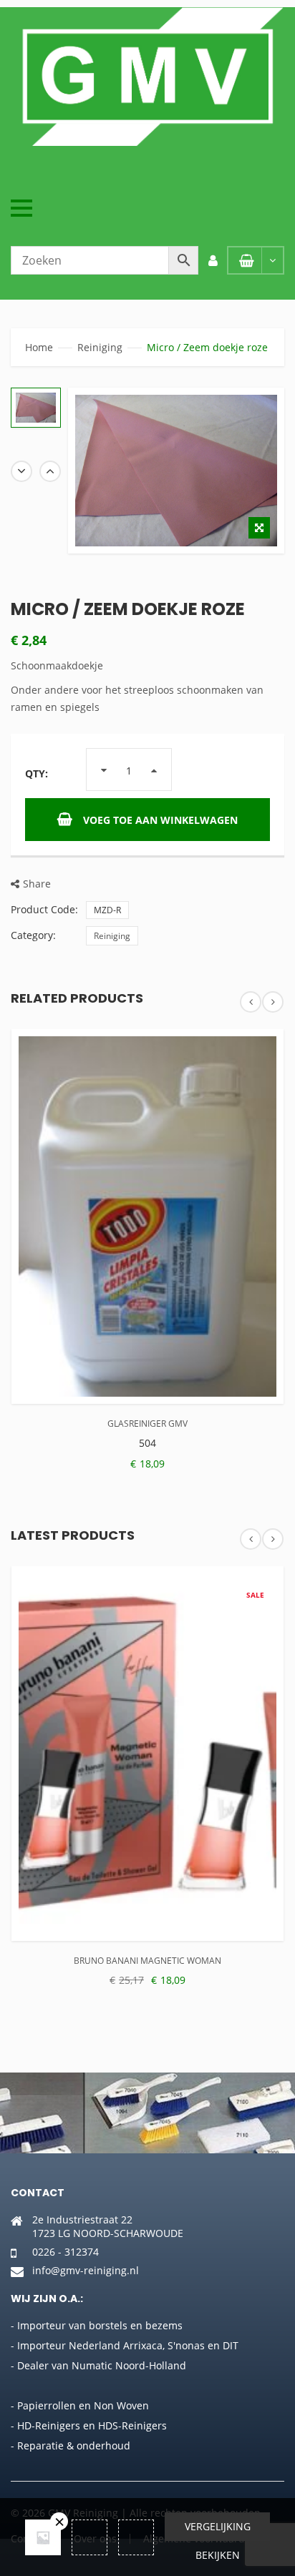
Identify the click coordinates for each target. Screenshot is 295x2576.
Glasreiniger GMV (147, 1424)
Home (39, 347)
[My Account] (213, 260)
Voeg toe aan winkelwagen (160, 820)
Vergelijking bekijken (218, 2530)
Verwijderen (59, 2521)
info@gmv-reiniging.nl (86, 2270)
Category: (33, 935)
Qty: (37, 773)
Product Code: (44, 909)
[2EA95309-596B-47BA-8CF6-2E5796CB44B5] (36, 408)
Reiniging (100, 347)
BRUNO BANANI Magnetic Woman (147, 1961)
